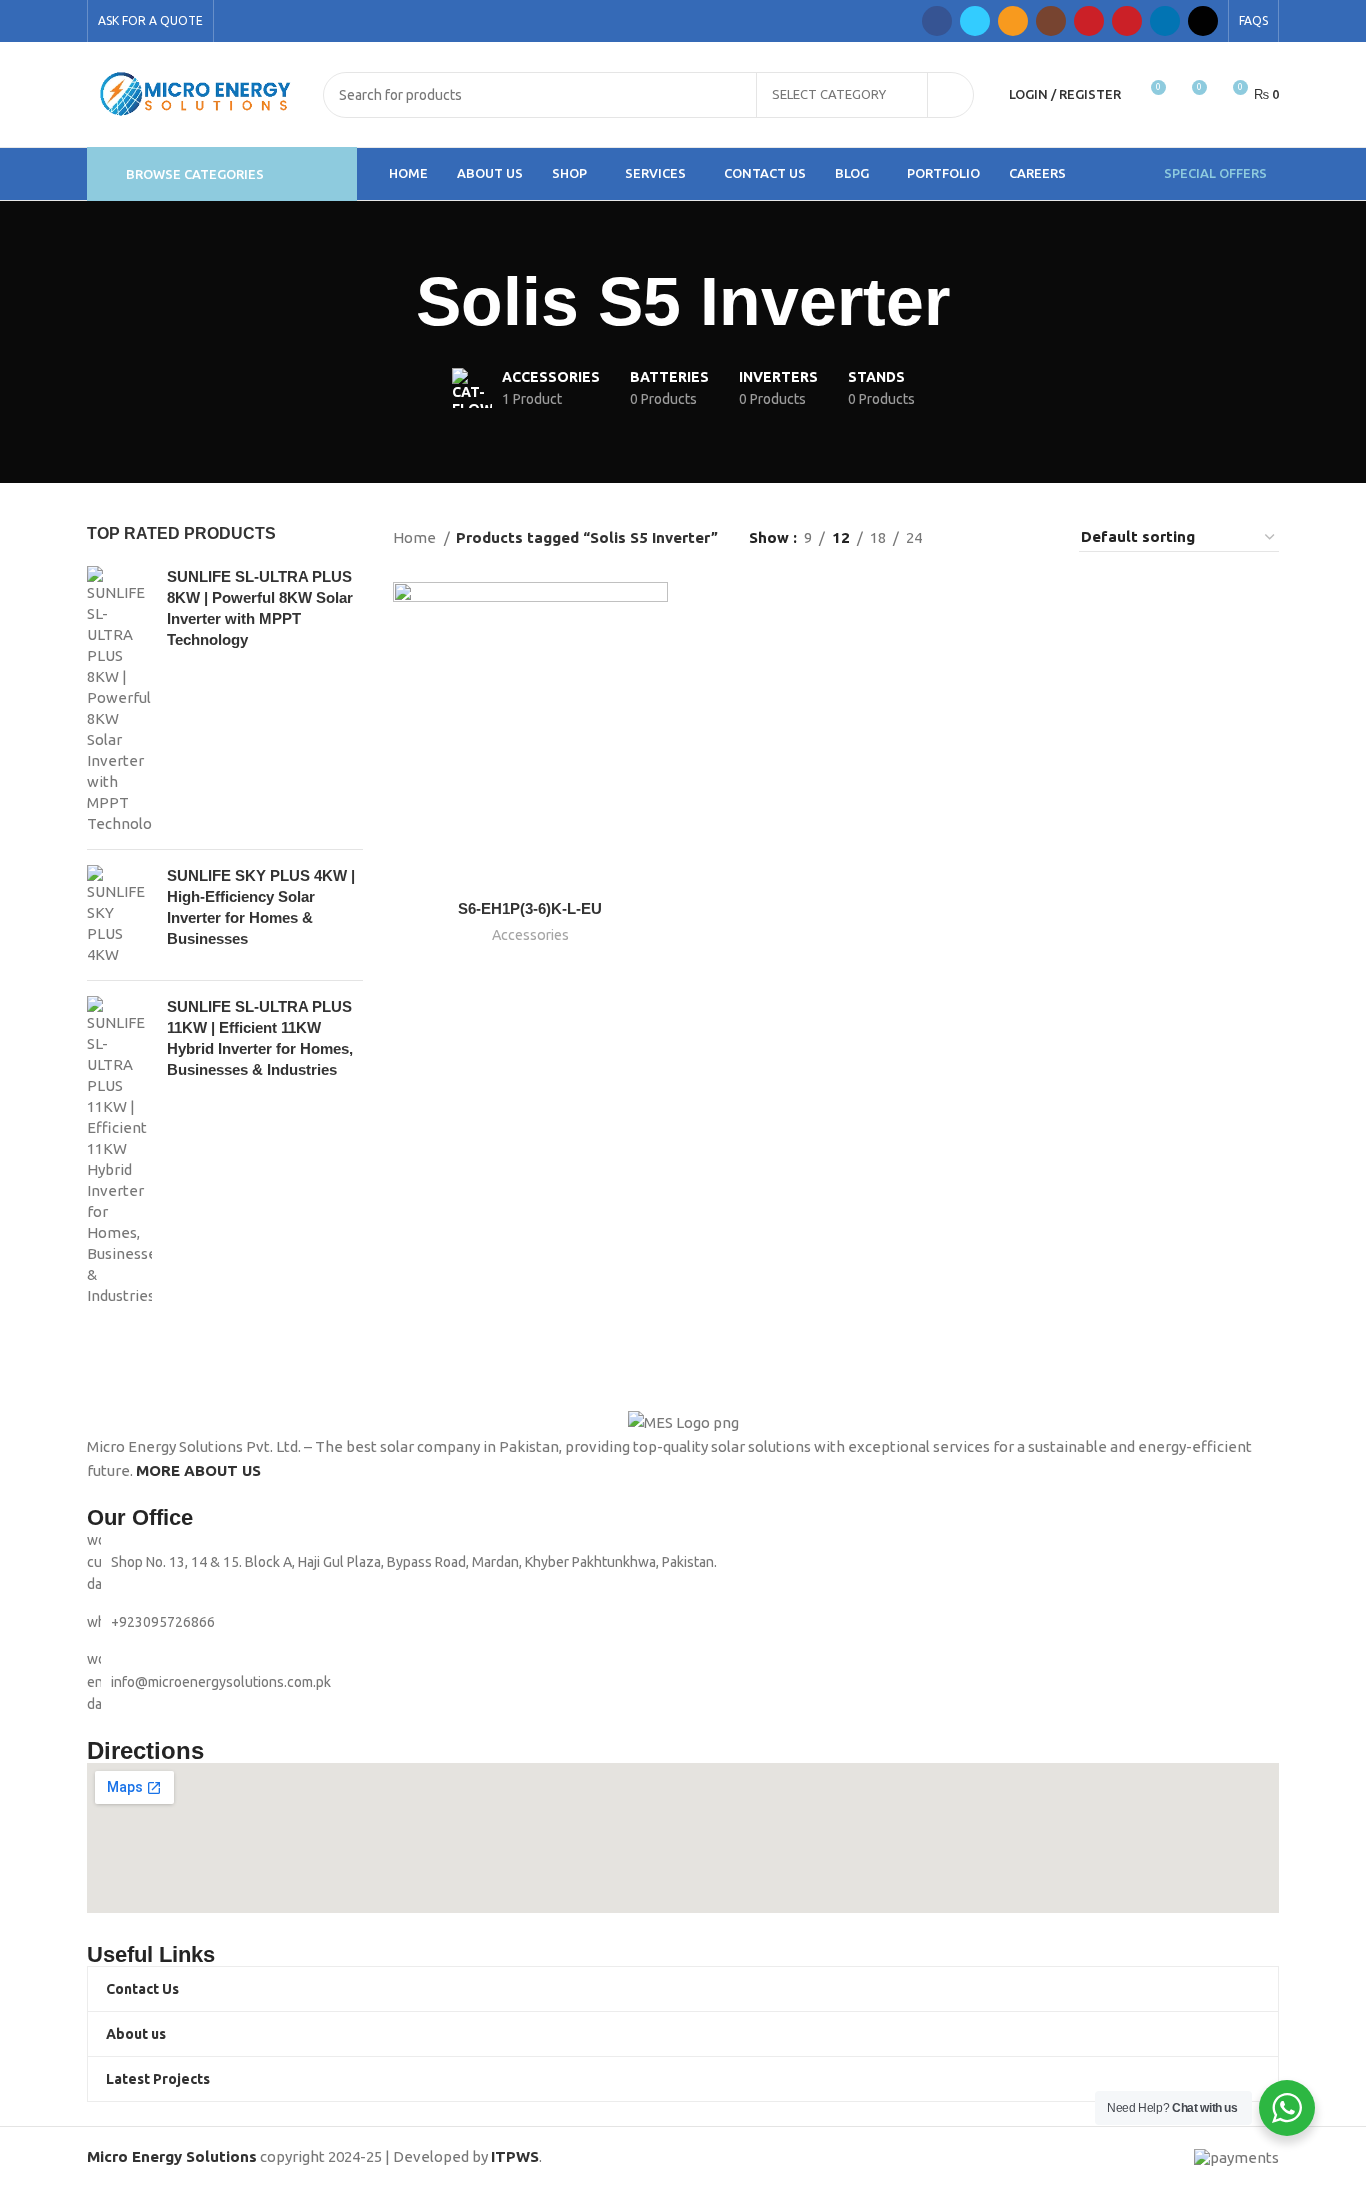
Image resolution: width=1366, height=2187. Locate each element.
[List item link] (683, 1622)
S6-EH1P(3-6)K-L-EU (530, 908)
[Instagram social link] (1051, 21)
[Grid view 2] (969, 537)
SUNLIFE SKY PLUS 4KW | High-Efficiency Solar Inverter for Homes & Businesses (261, 907)
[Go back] (391, 302)
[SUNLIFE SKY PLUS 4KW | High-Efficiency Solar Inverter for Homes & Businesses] (119, 915)
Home (416, 537)
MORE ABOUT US (198, 1470)
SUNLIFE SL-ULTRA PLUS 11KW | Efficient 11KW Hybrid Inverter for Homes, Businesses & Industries (260, 1038)
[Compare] (653, 614)
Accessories (530, 935)
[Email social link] (1013, 21)
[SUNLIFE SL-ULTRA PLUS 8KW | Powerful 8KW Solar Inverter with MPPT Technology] (119, 700)
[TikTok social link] (1203, 21)
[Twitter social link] (975, 21)
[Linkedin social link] (1165, 21)
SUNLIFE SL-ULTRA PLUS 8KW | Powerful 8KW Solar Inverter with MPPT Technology (260, 608)
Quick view (653, 659)
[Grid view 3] (1004, 537)
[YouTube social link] (1089, 21)
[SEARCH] (951, 95)
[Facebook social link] (937, 21)
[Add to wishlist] (653, 704)
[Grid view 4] (1038, 537)
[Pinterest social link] (1127, 21)
